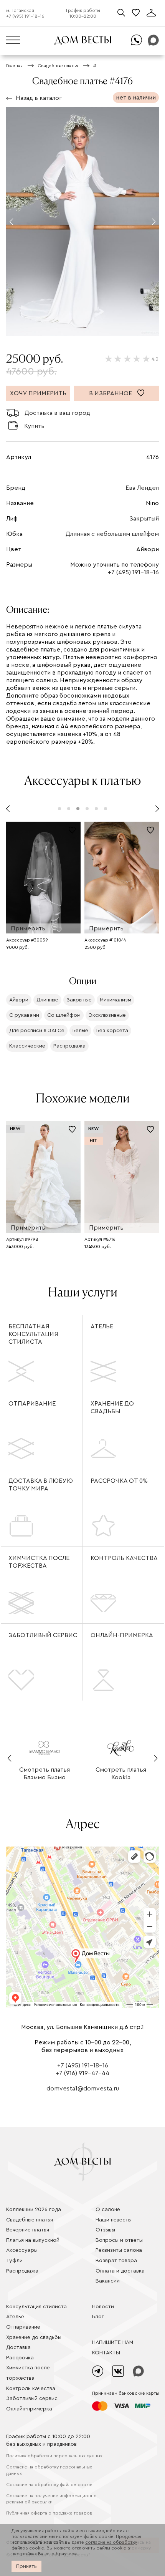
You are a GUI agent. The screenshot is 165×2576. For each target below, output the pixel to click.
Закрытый (144, 519)
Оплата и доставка (120, 2271)
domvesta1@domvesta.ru (83, 2089)
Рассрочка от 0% (119, 1481)
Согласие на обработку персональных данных (49, 2470)
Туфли (14, 2261)
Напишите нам (113, 2342)
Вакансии (108, 2281)
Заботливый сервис (43, 1635)
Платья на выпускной (33, 2240)
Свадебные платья (30, 2220)
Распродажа (22, 2271)
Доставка (18, 2347)
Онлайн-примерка (122, 1635)
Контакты (106, 2353)
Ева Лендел (142, 488)
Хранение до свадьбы (112, 1407)
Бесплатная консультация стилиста (33, 1334)
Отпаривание (32, 1404)
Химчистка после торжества (39, 1562)
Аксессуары (22, 2250)
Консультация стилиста (36, 2307)
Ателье (102, 1326)
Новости (103, 2307)
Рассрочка (20, 2358)
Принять (26, 2566)
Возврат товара (116, 2261)
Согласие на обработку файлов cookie (49, 2485)
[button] (11, 222)
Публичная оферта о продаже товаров (49, 2513)
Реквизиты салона (119, 2250)
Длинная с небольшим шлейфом (112, 534)
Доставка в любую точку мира (41, 1485)
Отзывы (105, 2230)
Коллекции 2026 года (34, 2210)
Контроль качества (124, 1558)
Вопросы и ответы (119, 2240)
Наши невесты (114, 2220)
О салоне (108, 2210)
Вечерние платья (28, 2230)
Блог (98, 2317)
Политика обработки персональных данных (54, 2456)
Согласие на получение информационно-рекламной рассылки (52, 2499)
